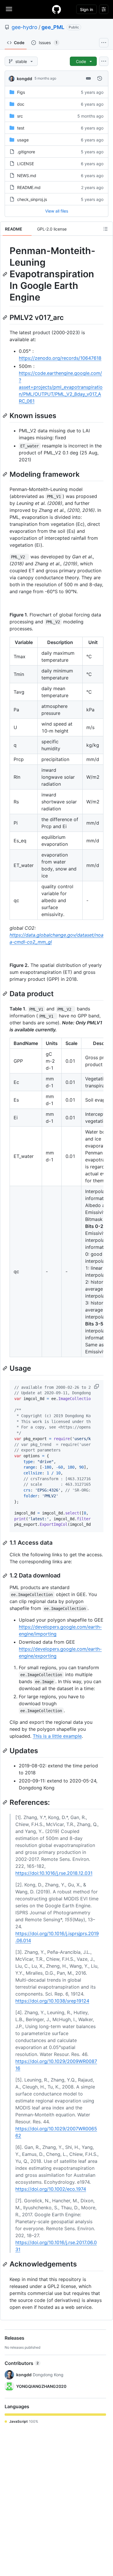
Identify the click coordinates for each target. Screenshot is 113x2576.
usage (23, 140)
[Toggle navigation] (9, 9)
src (20, 116)
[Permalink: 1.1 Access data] (6, 1543)
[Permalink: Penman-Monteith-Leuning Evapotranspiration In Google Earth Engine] (6, 274)
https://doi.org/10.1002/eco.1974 (51, 2189)
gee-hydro (24, 27)
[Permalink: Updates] (6, 1751)
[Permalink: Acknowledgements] (6, 2264)
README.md (29, 187)
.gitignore (26, 152)
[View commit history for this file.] (100, 78)
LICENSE (25, 164)
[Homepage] (57, 9)
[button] (97, 1386)
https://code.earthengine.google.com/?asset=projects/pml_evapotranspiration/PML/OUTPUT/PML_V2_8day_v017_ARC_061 (61, 387)
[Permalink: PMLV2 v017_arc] (6, 317)
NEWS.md (27, 176)
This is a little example (57, 1736)
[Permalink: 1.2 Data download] (6, 1576)
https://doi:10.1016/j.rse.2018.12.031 (54, 1873)
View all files (57, 211)
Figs (21, 92)
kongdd (24, 79)
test (21, 128)
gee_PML (53, 27)
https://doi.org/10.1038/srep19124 (52, 2001)
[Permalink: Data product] (6, 994)
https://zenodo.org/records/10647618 (60, 358)
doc (21, 104)
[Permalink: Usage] (6, 1368)
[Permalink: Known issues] (6, 415)
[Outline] (105, 229)
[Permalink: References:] (6, 1803)
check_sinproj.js (32, 199)
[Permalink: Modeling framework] (6, 474)
